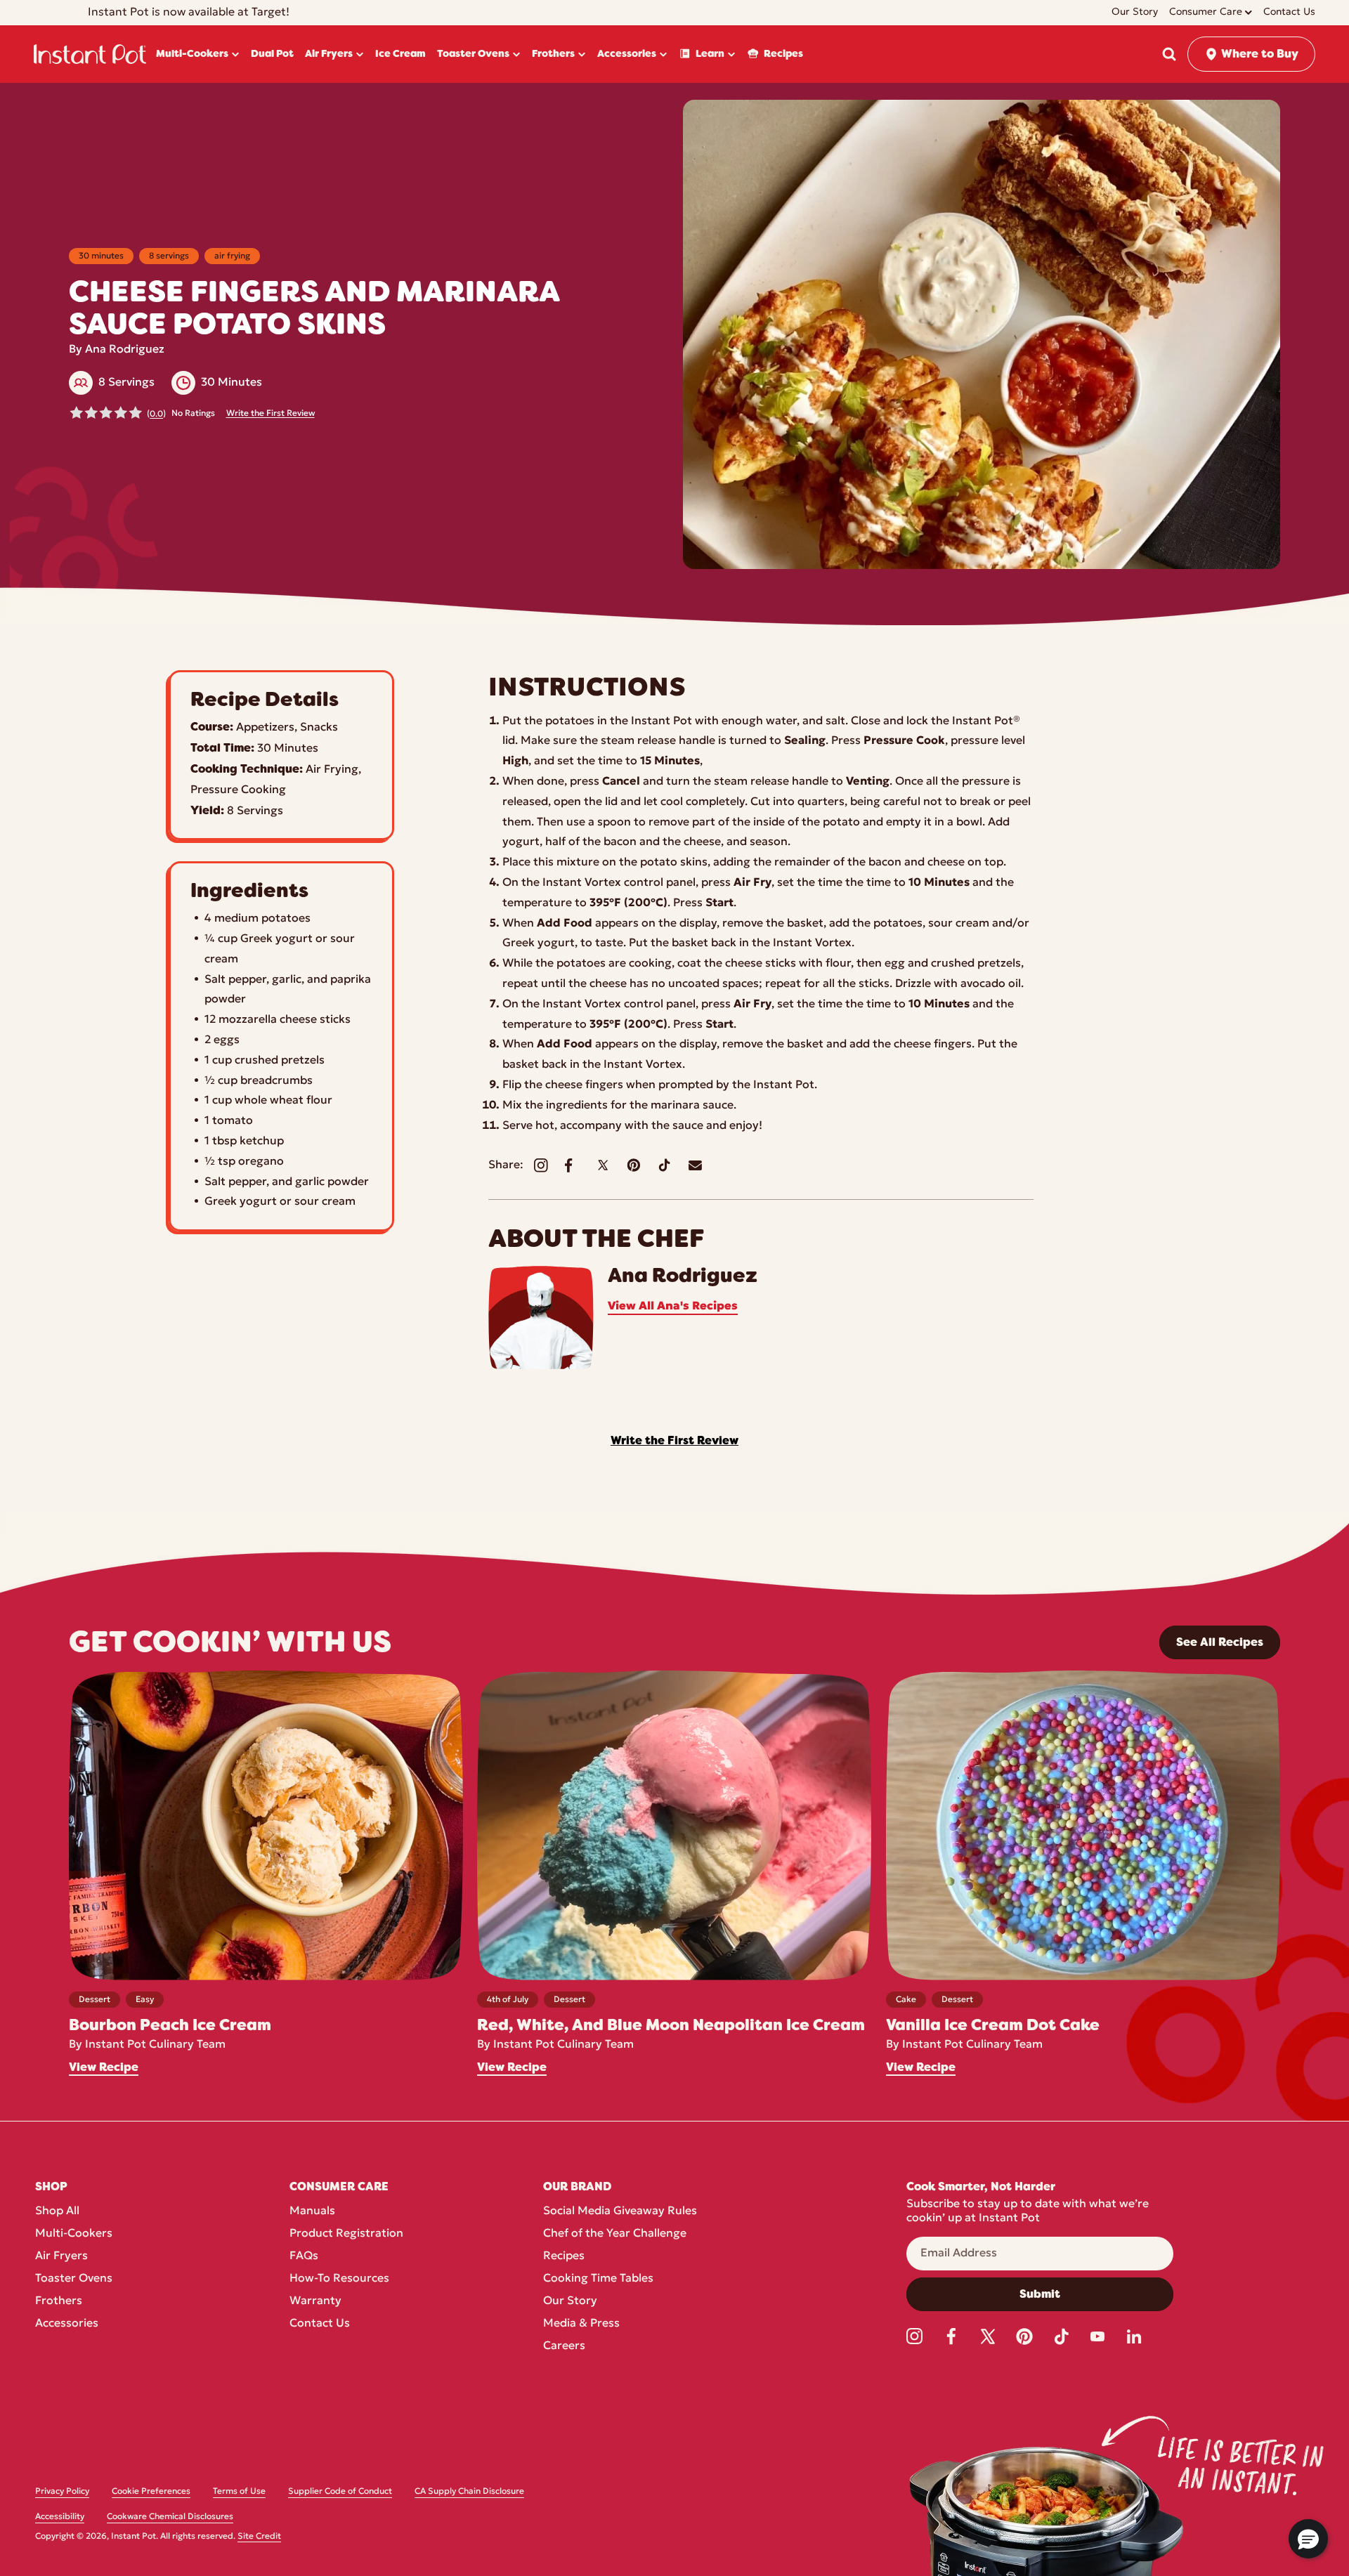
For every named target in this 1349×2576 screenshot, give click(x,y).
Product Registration (346, 2234)
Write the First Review (271, 414)
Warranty (315, 2301)
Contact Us (320, 2324)
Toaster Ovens (74, 2279)
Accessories (67, 2324)
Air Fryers (61, 2256)
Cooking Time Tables (598, 2279)
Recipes (564, 2256)
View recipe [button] (104, 2067)
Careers (564, 2346)
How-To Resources (339, 2279)
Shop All (57, 2211)
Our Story (570, 2301)
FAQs (304, 2256)
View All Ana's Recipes (673, 1307)
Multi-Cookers (74, 2234)
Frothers (59, 2301)
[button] (1169, 54)
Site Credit (259, 2537)
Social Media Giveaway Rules (620, 2211)
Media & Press (581, 2324)
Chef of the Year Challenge (615, 2234)
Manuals (312, 2211)
